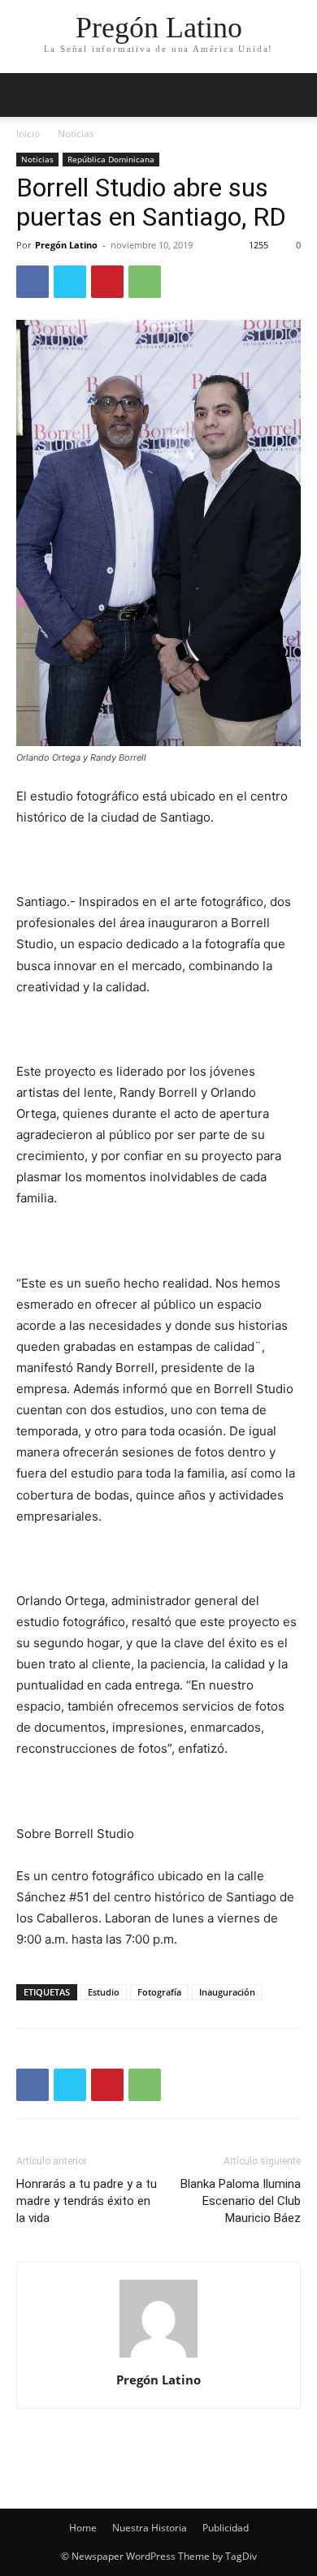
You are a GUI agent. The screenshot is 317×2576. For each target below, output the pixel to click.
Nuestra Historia (150, 2528)
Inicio (28, 134)
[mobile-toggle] (28, 95)
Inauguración (227, 1992)
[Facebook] (33, 282)
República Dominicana (111, 159)
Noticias (76, 134)
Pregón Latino (66, 245)
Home (83, 2528)
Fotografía (159, 1992)
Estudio (104, 1992)
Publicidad (226, 2528)
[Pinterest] (107, 282)
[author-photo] (158, 2357)
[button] (294, 95)
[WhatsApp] (145, 282)
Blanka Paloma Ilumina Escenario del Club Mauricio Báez (241, 2201)
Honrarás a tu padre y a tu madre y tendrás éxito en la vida (87, 2201)
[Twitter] (70, 282)
